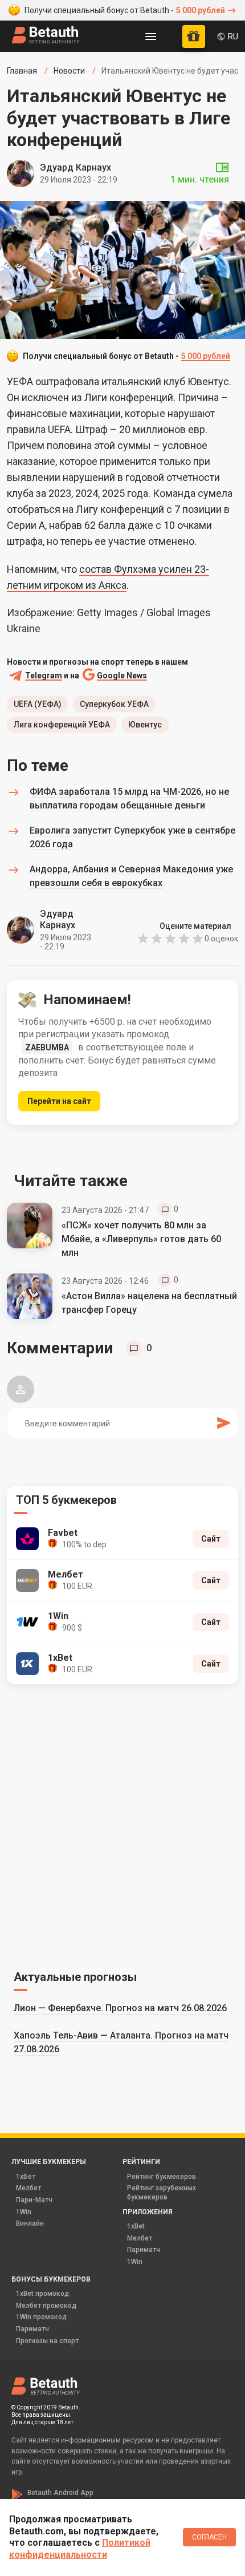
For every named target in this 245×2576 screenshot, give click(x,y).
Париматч (144, 2250)
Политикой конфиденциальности (80, 2549)
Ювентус (145, 725)
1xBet (136, 2226)
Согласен (209, 2537)
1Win (24, 2212)
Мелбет (28, 2188)
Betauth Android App (60, 2493)
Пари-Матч (34, 2200)
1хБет (26, 2177)
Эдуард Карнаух (75, 167)
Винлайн (30, 2223)
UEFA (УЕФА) (38, 704)
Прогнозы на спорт (47, 2341)
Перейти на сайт (59, 1101)
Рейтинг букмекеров (162, 2177)
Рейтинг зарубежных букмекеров (162, 2193)
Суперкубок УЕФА (114, 704)
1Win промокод (41, 2317)
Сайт (211, 1539)
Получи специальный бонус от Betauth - (125, 10)
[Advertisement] (122, 1825)
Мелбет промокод (46, 2306)
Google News (122, 676)
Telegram (44, 676)
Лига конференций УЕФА (62, 725)
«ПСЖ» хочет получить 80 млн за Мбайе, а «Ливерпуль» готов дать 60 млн (141, 1239)
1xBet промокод (42, 2294)
